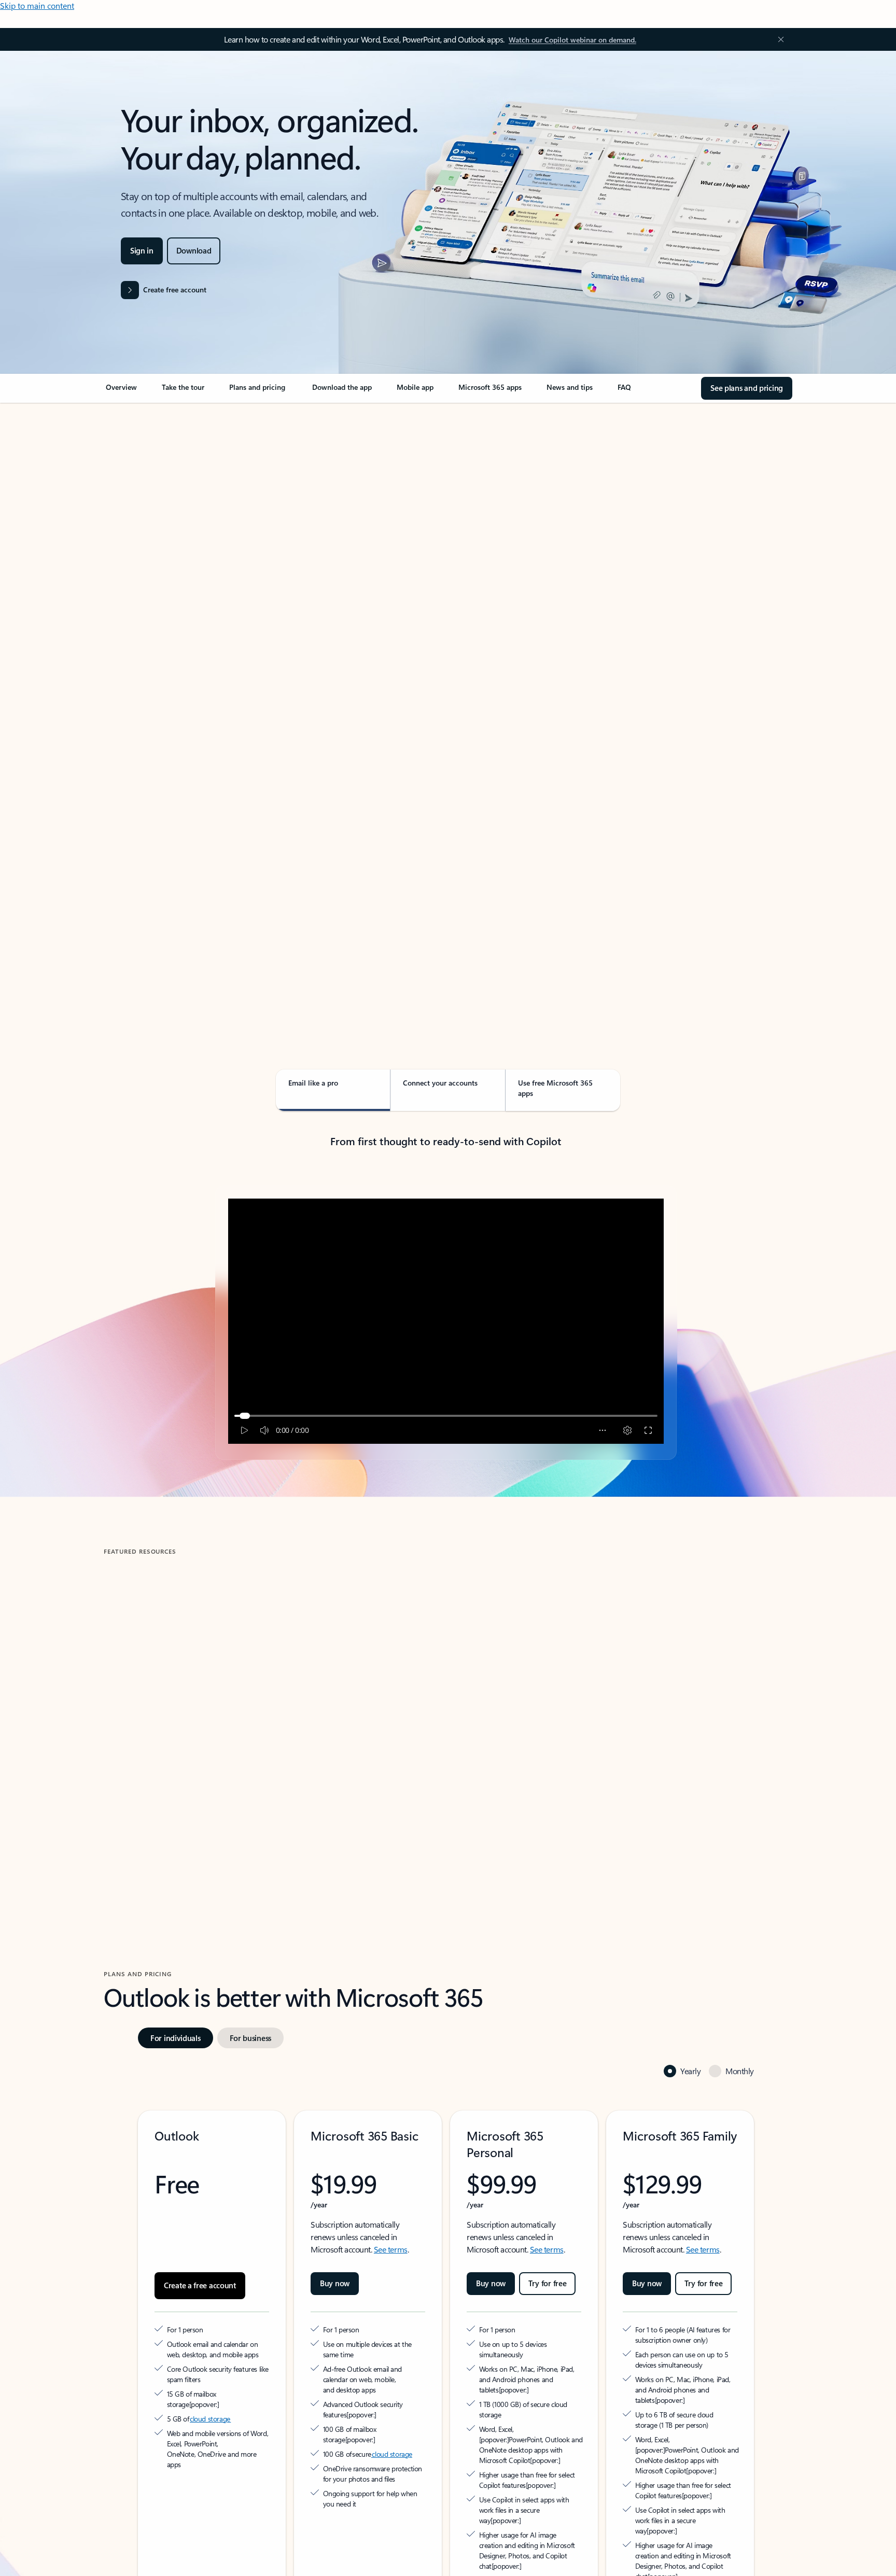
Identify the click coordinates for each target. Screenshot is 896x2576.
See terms (391, 2202)
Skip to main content (37, 5)
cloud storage (210, 2362)
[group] (214, 1702)
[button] (147, 1792)
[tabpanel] (446, 703)
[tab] (137, 513)
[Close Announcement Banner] (778, 39)
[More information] (245, 2347)
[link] (121, 391)
